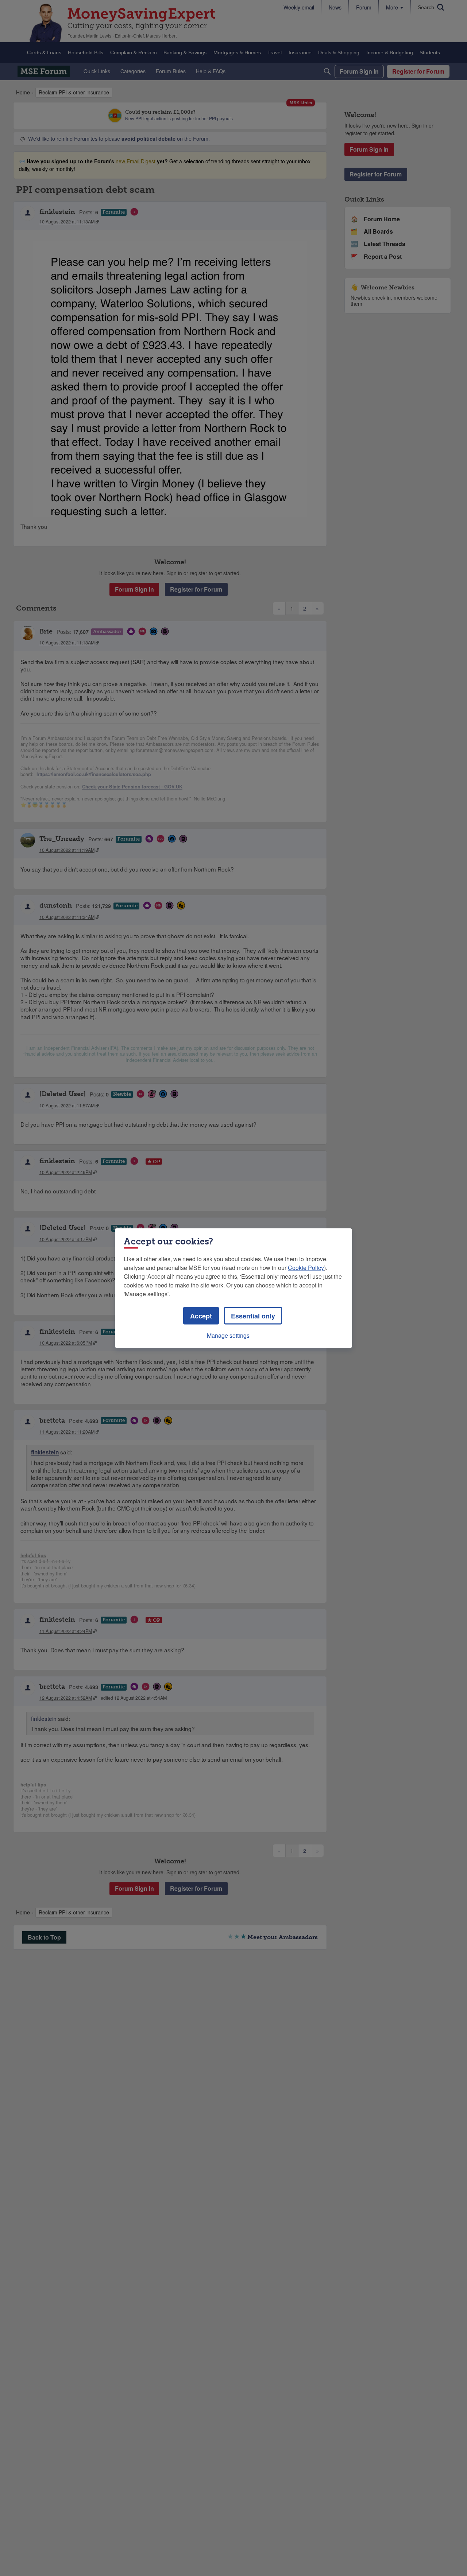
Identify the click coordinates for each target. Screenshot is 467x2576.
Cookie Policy (306, 1267)
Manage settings (228, 1335)
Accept (201, 1316)
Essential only (253, 1316)
